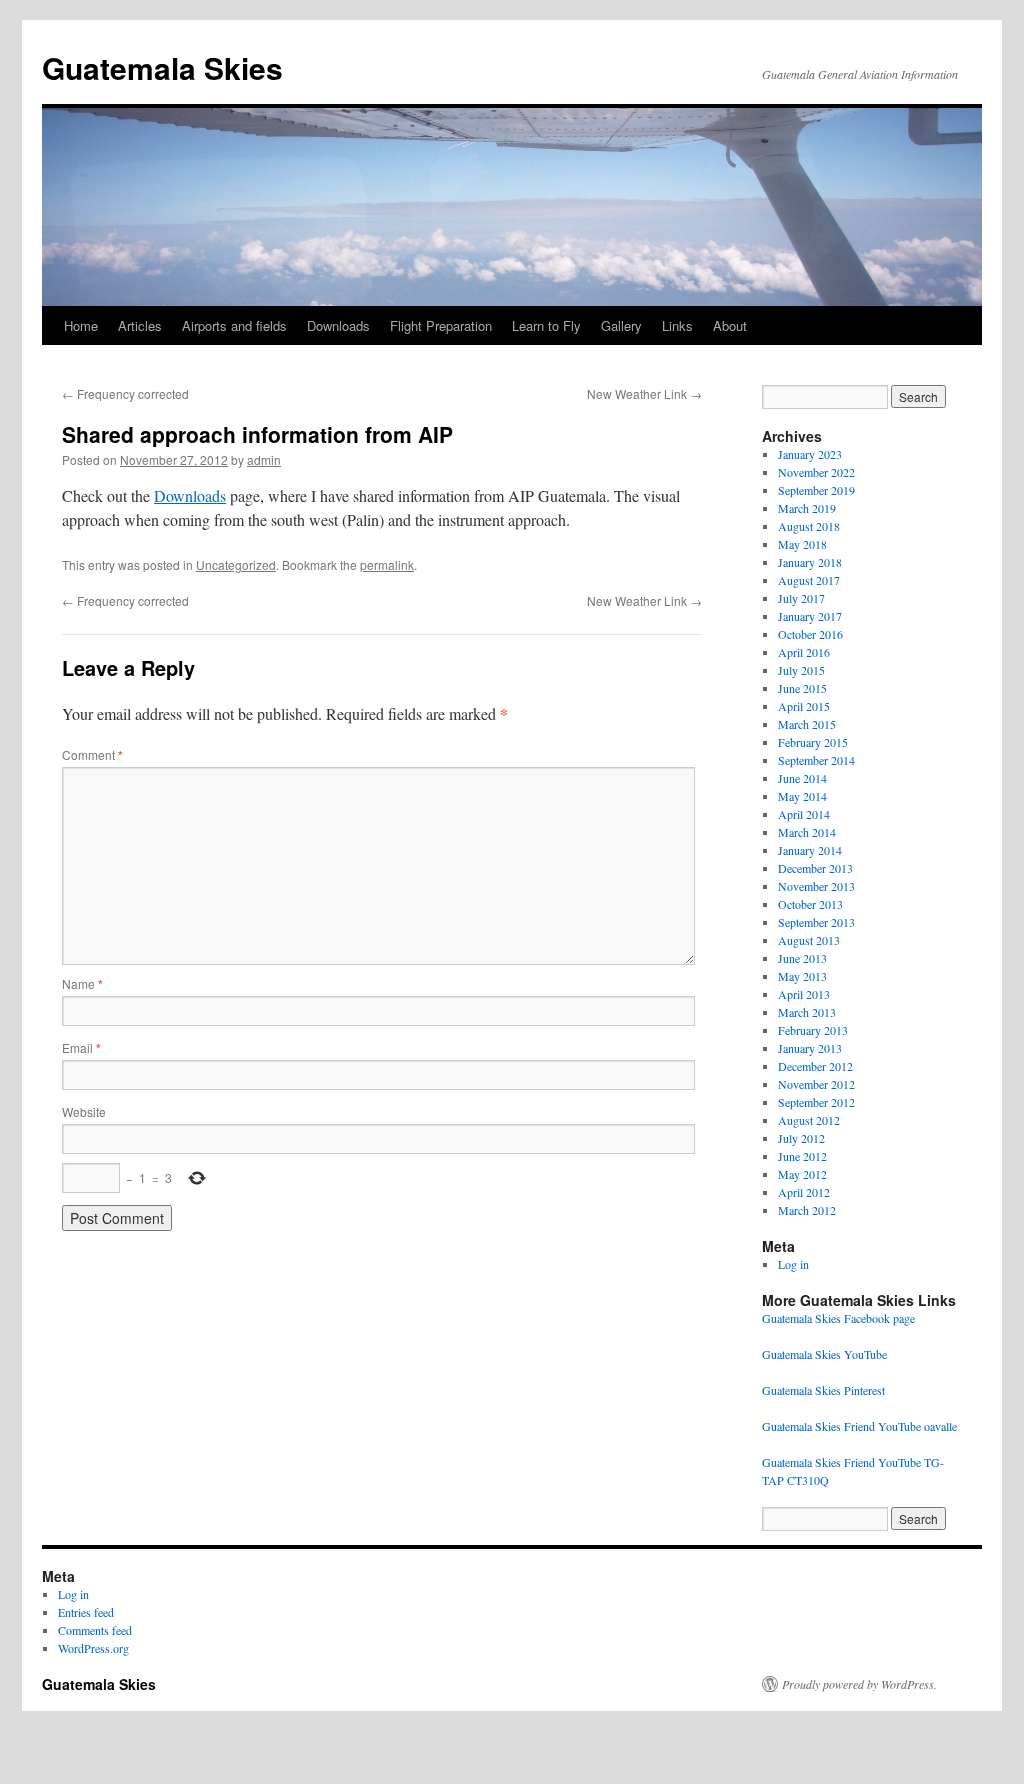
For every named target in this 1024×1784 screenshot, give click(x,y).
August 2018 (809, 526)
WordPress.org (93, 1648)
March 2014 (807, 832)
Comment (92, 754)
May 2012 (802, 1174)
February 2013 (813, 1030)
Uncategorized (236, 564)
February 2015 (813, 742)
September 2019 (816, 490)
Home (81, 325)
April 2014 (804, 814)
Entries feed (86, 1612)
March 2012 (807, 1210)
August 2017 (809, 580)
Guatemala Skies (162, 67)
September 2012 (816, 1102)
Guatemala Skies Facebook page (838, 1318)
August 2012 (809, 1120)
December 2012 (815, 1066)
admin (264, 459)
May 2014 (802, 796)
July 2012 (801, 1138)
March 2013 (807, 1012)
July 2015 (801, 670)
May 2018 (802, 544)
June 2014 (802, 778)
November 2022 (816, 472)
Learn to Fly (546, 325)
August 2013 (809, 940)
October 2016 (810, 634)
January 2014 (810, 850)
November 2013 (816, 886)
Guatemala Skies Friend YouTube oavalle (859, 1426)
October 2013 (810, 904)
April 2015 (804, 706)
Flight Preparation (441, 325)
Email (81, 1047)
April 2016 (804, 652)
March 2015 (807, 724)
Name (82, 983)
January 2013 (810, 1048)
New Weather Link (644, 393)
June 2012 (802, 1156)
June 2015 (802, 688)
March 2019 (807, 508)
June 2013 (802, 958)
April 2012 (804, 1192)
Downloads (338, 325)
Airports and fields (234, 325)
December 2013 (815, 868)
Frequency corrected (125, 393)
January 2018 (810, 562)
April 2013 (804, 994)
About (730, 325)
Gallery (621, 325)
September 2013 (816, 922)
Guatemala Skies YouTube (824, 1354)
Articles (140, 325)
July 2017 (801, 598)
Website (84, 1111)
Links (677, 325)
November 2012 (816, 1084)
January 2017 (810, 616)
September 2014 (816, 760)
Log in (793, 1264)
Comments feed (95, 1630)
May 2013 (802, 976)
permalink (387, 564)
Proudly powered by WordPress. (859, 1684)
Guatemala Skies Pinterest (823, 1390)
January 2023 (810, 454)
